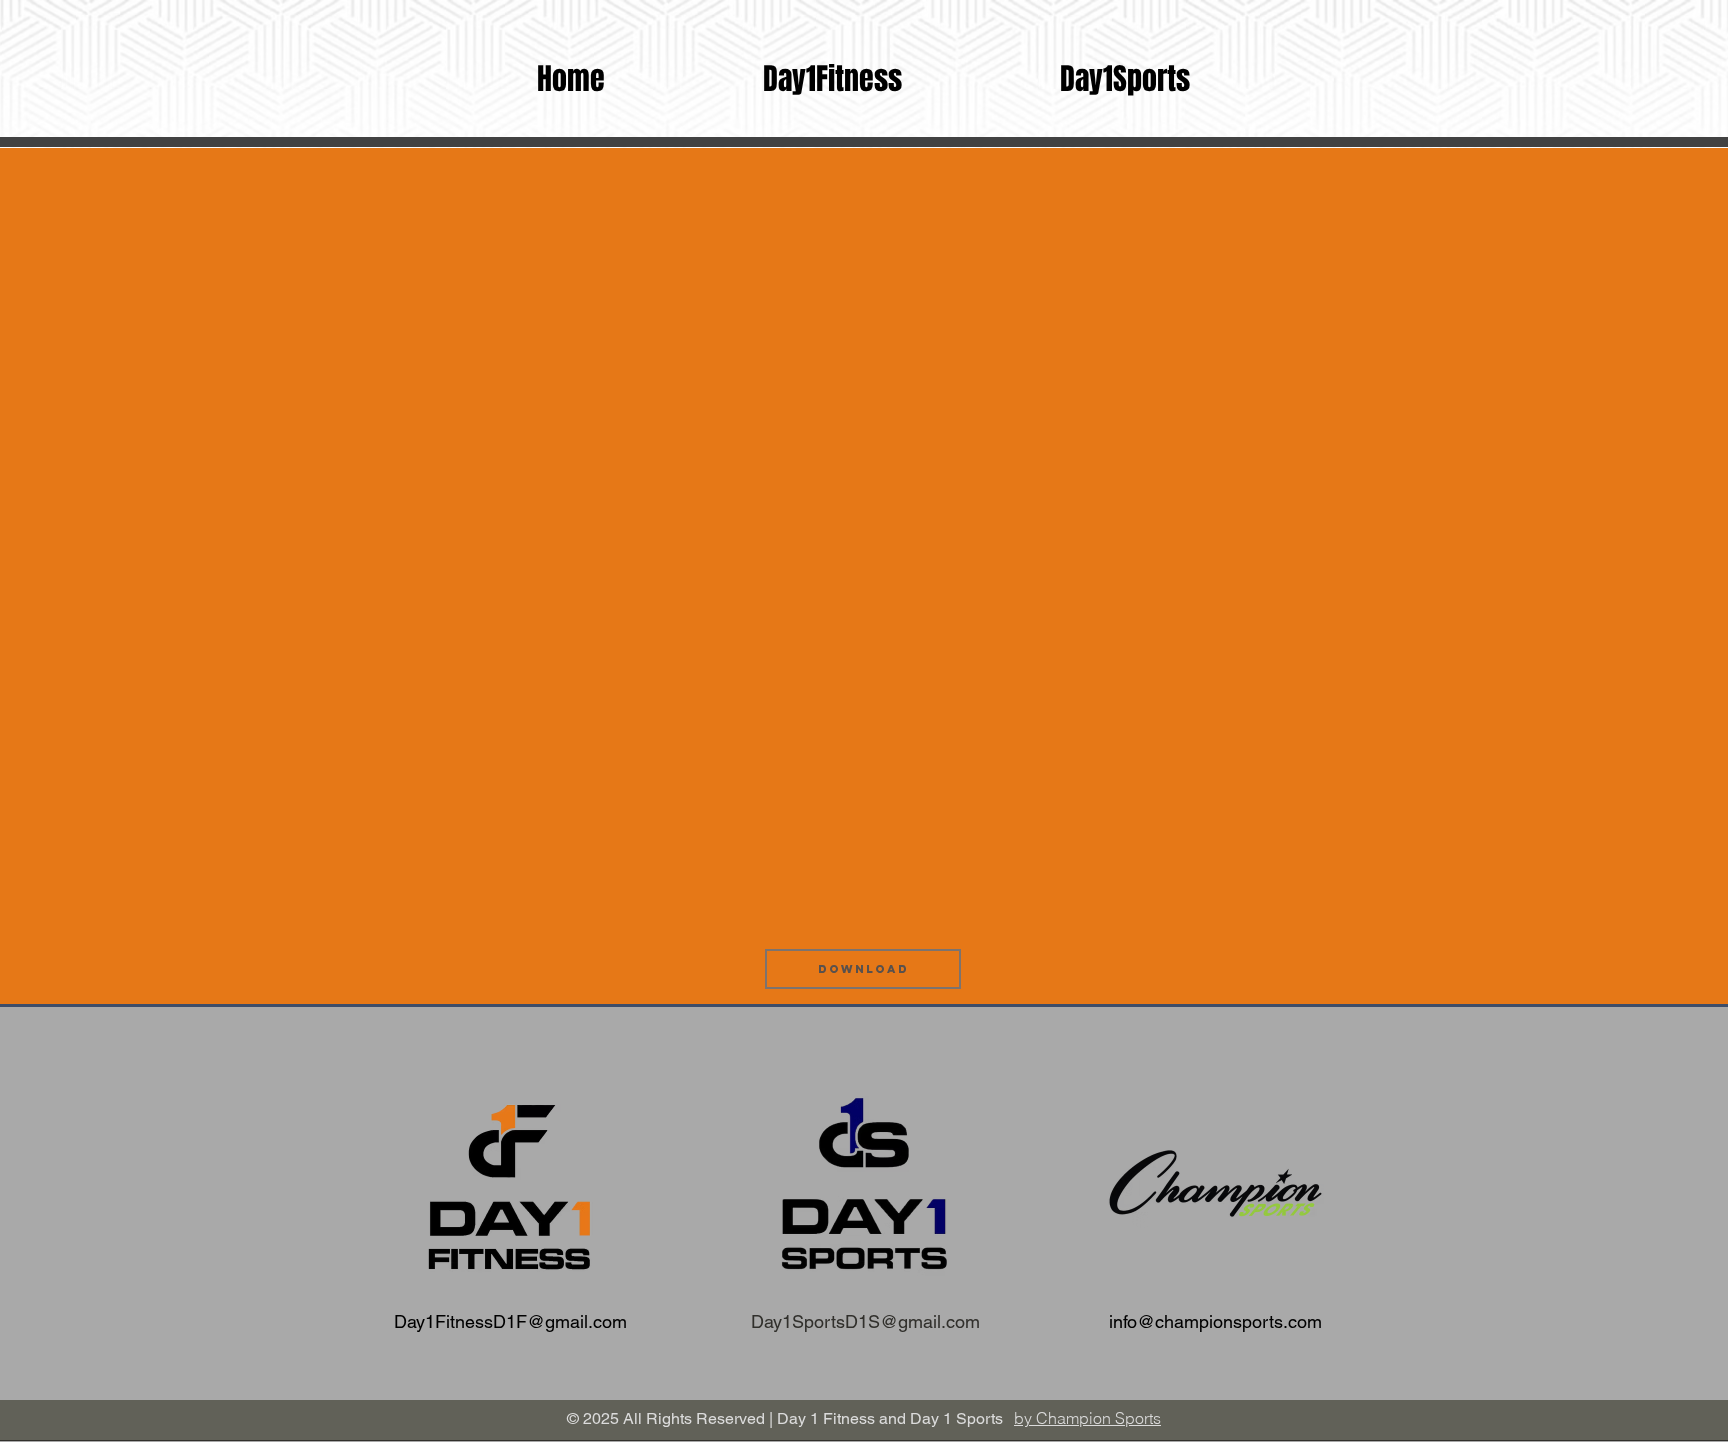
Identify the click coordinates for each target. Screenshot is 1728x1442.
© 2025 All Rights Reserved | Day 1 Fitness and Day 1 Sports (785, 1418)
